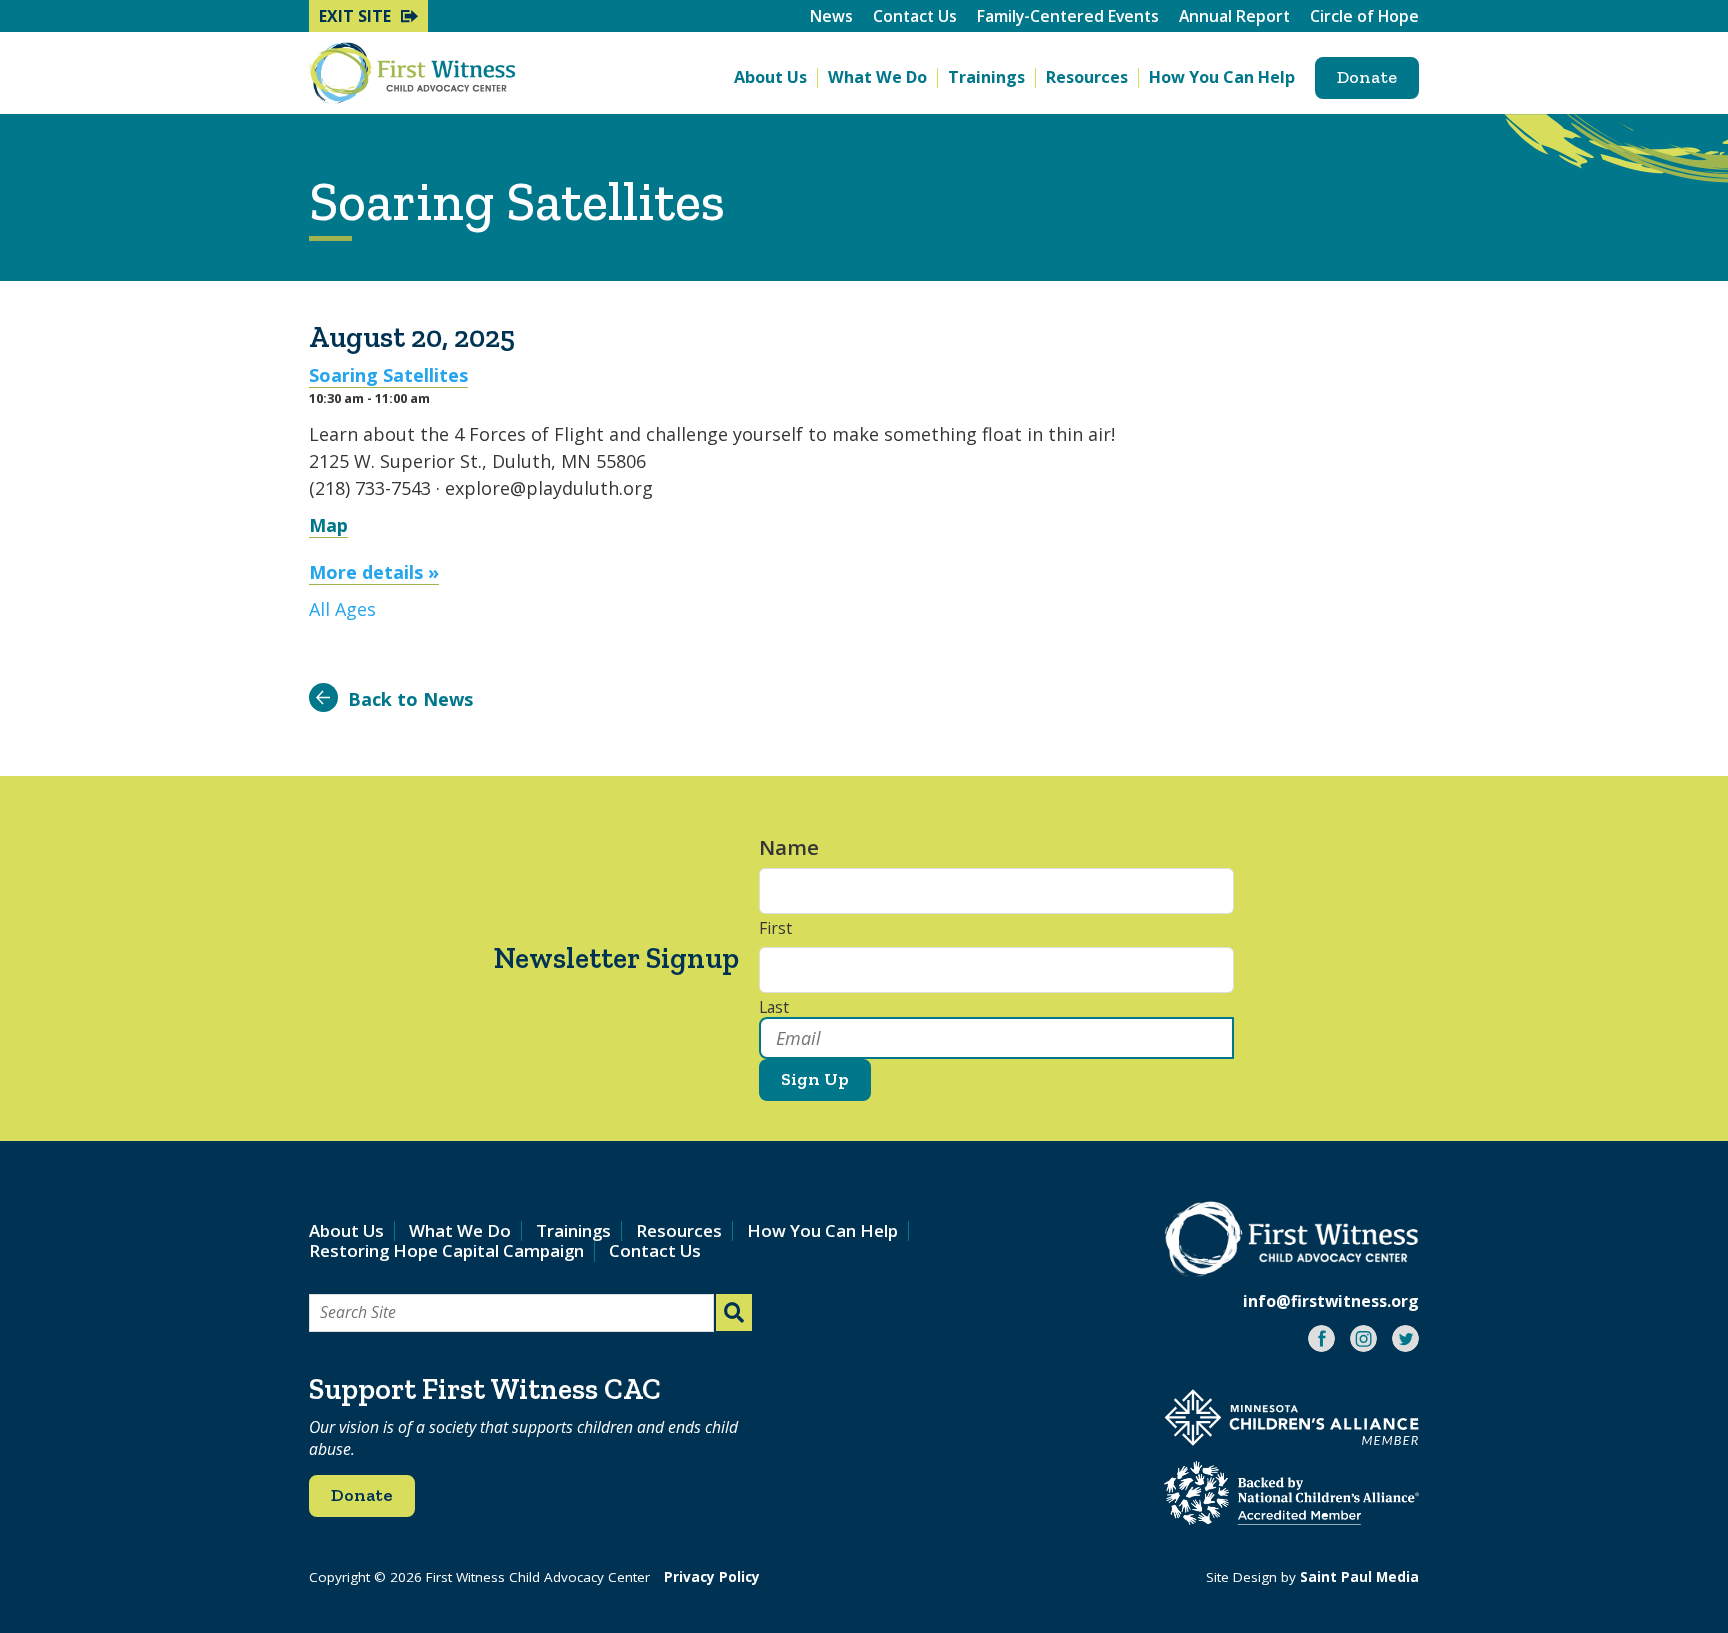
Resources (1087, 77)
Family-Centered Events (1068, 16)
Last (774, 1008)
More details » (374, 572)
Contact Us (915, 16)
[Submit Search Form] (734, 1312)
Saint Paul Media (1359, 1577)
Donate (1367, 77)
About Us (770, 77)
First (775, 929)
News (831, 16)
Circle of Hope (1364, 16)
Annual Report (1234, 16)
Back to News (410, 699)
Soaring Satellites (388, 375)
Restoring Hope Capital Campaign (446, 1250)
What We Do (877, 77)
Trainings (986, 77)
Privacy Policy (712, 1577)
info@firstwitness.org (1331, 1301)
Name (799, 847)
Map (328, 525)
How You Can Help (1222, 77)
